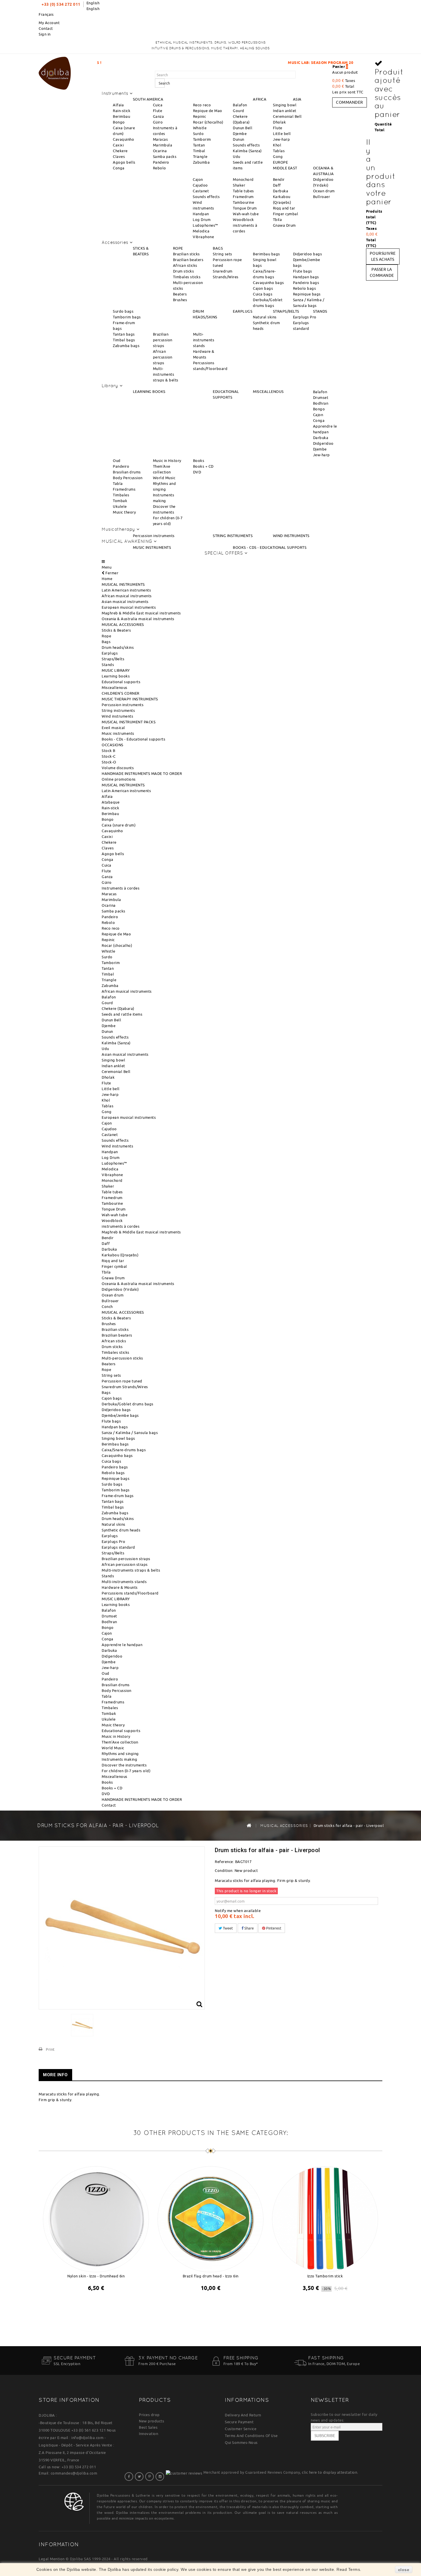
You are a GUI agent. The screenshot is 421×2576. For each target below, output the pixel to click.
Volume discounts (118, 768)
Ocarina (160, 151)
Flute (158, 111)
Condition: (224, 1870)
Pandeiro (161, 162)
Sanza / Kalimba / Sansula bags (130, 1433)
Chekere (120, 151)
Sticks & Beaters (116, 630)
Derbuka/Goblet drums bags (128, 1404)
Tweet (227, 1928)
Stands (108, 665)
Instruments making (119, 1759)
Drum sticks (184, 271)
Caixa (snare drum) (119, 825)
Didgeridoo (323, 443)
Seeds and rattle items (122, 1014)
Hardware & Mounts (120, 1587)
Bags (106, 642)
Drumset (321, 397)
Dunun (239, 139)
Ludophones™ (205, 225)
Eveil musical (113, 728)
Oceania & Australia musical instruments (138, 619)
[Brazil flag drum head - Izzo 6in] (210, 2218)
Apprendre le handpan (122, 1645)
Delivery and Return (243, 2415)
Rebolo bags (305, 288)
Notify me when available (238, 1911)
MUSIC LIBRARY (116, 670)
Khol (277, 145)
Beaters (180, 294)
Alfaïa (118, 105)
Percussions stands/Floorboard (130, 1593)
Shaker (239, 185)
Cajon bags (263, 288)
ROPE (178, 248)
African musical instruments (127, 596)
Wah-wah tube (246, 214)
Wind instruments (117, 716)
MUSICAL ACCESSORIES (123, 624)
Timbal (199, 151)
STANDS (320, 311)
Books (199, 461)
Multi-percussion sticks (122, 1358)
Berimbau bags (266, 254)
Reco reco (202, 105)
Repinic (200, 116)
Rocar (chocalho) (208, 122)
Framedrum (243, 197)
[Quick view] (101, 2303)
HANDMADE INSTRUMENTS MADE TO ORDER (142, 773)
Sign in (45, 34)
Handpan (201, 214)
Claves (119, 156)
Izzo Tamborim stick (325, 2276)
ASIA (297, 99)
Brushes (180, 300)
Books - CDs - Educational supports (133, 739)
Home (107, 579)
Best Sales (148, 2427)
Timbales (121, 495)
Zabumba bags (126, 346)
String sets (223, 254)
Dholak (279, 122)
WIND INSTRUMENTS (291, 536)
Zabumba (201, 162)
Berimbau (121, 116)
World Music (164, 478)
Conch (107, 1306)
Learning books (116, 676)
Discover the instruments (124, 1765)
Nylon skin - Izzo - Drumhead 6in (96, 2276)
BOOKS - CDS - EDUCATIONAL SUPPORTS (270, 547)
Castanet (201, 191)
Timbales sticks (187, 277)
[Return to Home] (249, 1825)
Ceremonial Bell (287, 116)
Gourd (239, 111)
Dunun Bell (243, 128)
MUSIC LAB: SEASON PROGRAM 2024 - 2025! (235, 62)
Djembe (240, 134)
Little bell (282, 134)
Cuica (158, 105)
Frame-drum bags (118, 1496)
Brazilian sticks (186, 254)
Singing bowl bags (118, 1438)
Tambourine (243, 202)
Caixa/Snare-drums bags (124, 1450)
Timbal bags (124, 340)
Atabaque (111, 802)
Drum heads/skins (118, 647)
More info (55, 2075)
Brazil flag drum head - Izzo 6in (211, 2276)
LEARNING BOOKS (149, 391)
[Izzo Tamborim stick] (325, 2218)
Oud (117, 461)
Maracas (161, 139)
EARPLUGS (243, 311)
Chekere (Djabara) (118, 1008)
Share (249, 1928)
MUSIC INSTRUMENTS (152, 547)
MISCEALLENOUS (268, 391)
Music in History (167, 461)
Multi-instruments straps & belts (166, 374)
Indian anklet (285, 111)
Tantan (199, 145)
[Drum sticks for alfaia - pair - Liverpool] (82, 2025)
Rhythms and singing (120, 1754)
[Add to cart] (91, 2303)
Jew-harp (281, 139)
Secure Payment (239, 2422)
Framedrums (124, 489)
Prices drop (149, 2415)
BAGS (218, 248)
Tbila (278, 220)
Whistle (200, 128)
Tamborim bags (127, 317)
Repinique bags (307, 294)
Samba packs (165, 156)
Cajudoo (200, 185)
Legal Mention (52, 2559)
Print (50, 2049)
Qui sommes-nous (241, 2442)
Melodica (201, 231)
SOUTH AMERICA (148, 99)
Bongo (119, 122)
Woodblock (243, 220)
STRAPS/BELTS (286, 311)
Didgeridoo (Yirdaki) (120, 1289)
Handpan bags (306, 277)
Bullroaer (322, 197)
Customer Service (241, 2429)
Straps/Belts (113, 659)
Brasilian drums (127, 472)
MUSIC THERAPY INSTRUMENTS (130, 699)
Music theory (124, 512)
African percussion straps (163, 357)
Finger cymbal (286, 214)
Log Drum (202, 220)
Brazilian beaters (188, 260)
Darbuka (281, 191)
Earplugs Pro (305, 317)
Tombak (120, 501)
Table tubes (243, 191)
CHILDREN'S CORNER (121, 693)
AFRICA (260, 99)
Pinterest (273, 1928)
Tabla (118, 483)
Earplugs (110, 653)
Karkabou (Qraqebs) (120, 1255)
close (404, 2570)
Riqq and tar (284, 208)
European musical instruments (129, 607)
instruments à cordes (121, 1226)
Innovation (148, 2434)
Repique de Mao (208, 111)
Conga (119, 168)
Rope (106, 636)
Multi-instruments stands (204, 340)
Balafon (240, 105)
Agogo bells (124, 162)
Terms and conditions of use (251, 2436)
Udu (237, 156)
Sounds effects (246, 145)
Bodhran (321, 403)
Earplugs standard (118, 1547)
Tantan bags (124, 334)
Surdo (198, 134)
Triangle (200, 156)
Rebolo (160, 168)
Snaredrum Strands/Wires (125, 1387)
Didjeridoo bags (308, 254)
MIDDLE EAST (285, 168)
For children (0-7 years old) (126, 1771)
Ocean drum (324, 191)
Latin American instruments (126, 590)
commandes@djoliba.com (74, 2473)
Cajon (198, 179)
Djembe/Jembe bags (120, 1415)
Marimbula (163, 145)
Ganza (159, 116)
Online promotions (119, 779)
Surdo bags (123, 311)
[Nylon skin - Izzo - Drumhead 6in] (96, 2218)
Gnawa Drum (284, 225)
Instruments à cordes (121, 888)
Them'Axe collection (120, 1742)
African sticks (185, 265)
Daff (277, 185)
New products (152, 2421)
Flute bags (303, 271)
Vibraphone (203, 237)
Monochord (243, 179)
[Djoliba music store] (55, 72)
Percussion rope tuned (122, 1381)
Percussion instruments (154, 536)
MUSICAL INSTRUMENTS (123, 584)
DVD (197, 472)
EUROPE (280, 162)
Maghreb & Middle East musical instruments (141, 613)
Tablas (279, 151)
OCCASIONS (113, 745)
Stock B (109, 751)
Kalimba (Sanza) (247, 151)
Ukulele (120, 506)
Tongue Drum (245, 208)
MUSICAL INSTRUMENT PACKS (129, 722)
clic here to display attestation (329, 2472)
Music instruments (118, 733)
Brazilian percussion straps (163, 340)
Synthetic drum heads (121, 1530)
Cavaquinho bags (268, 283)
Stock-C (109, 756)
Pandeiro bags (306, 283)
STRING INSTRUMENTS (233, 536)
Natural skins (265, 317)
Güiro (158, 122)
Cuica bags (263, 294)
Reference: (224, 1862)
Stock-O (109, 762)
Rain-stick (122, 111)
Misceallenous (115, 687)
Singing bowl (285, 105)
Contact (46, 28)
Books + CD (203, 466)
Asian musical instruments (125, 602)
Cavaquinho (123, 139)
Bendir (279, 179)
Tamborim (202, 139)
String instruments (118, 710)
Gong (278, 156)
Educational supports (121, 682)
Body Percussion (128, 478)
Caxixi (118, 145)
